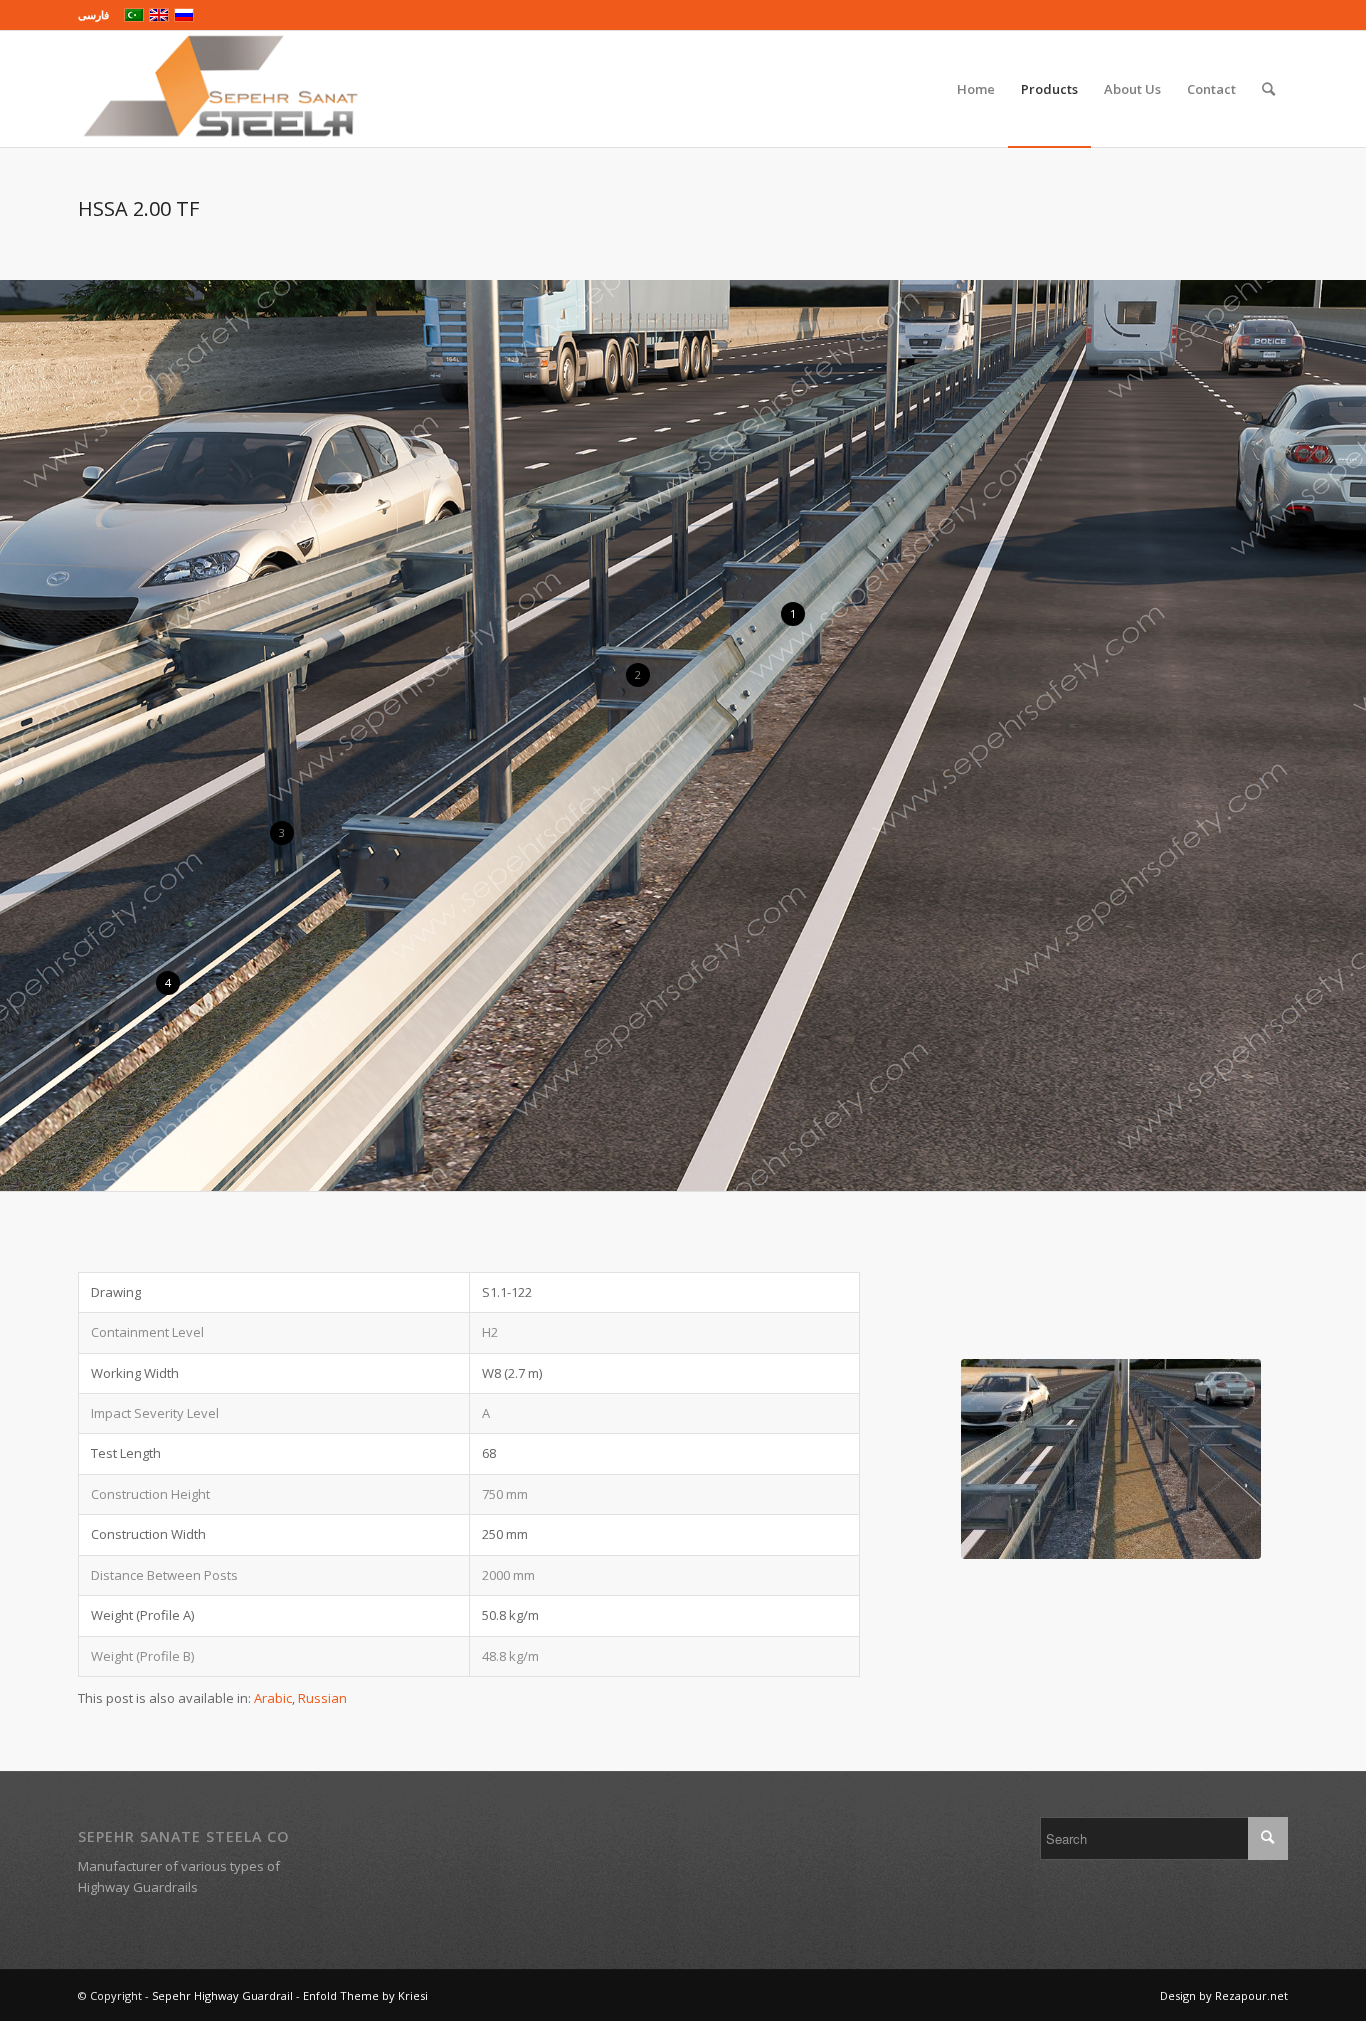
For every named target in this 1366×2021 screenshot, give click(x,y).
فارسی (93, 14)
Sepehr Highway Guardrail (222, 1995)
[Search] (1268, 89)
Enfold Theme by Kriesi (365, 1995)
